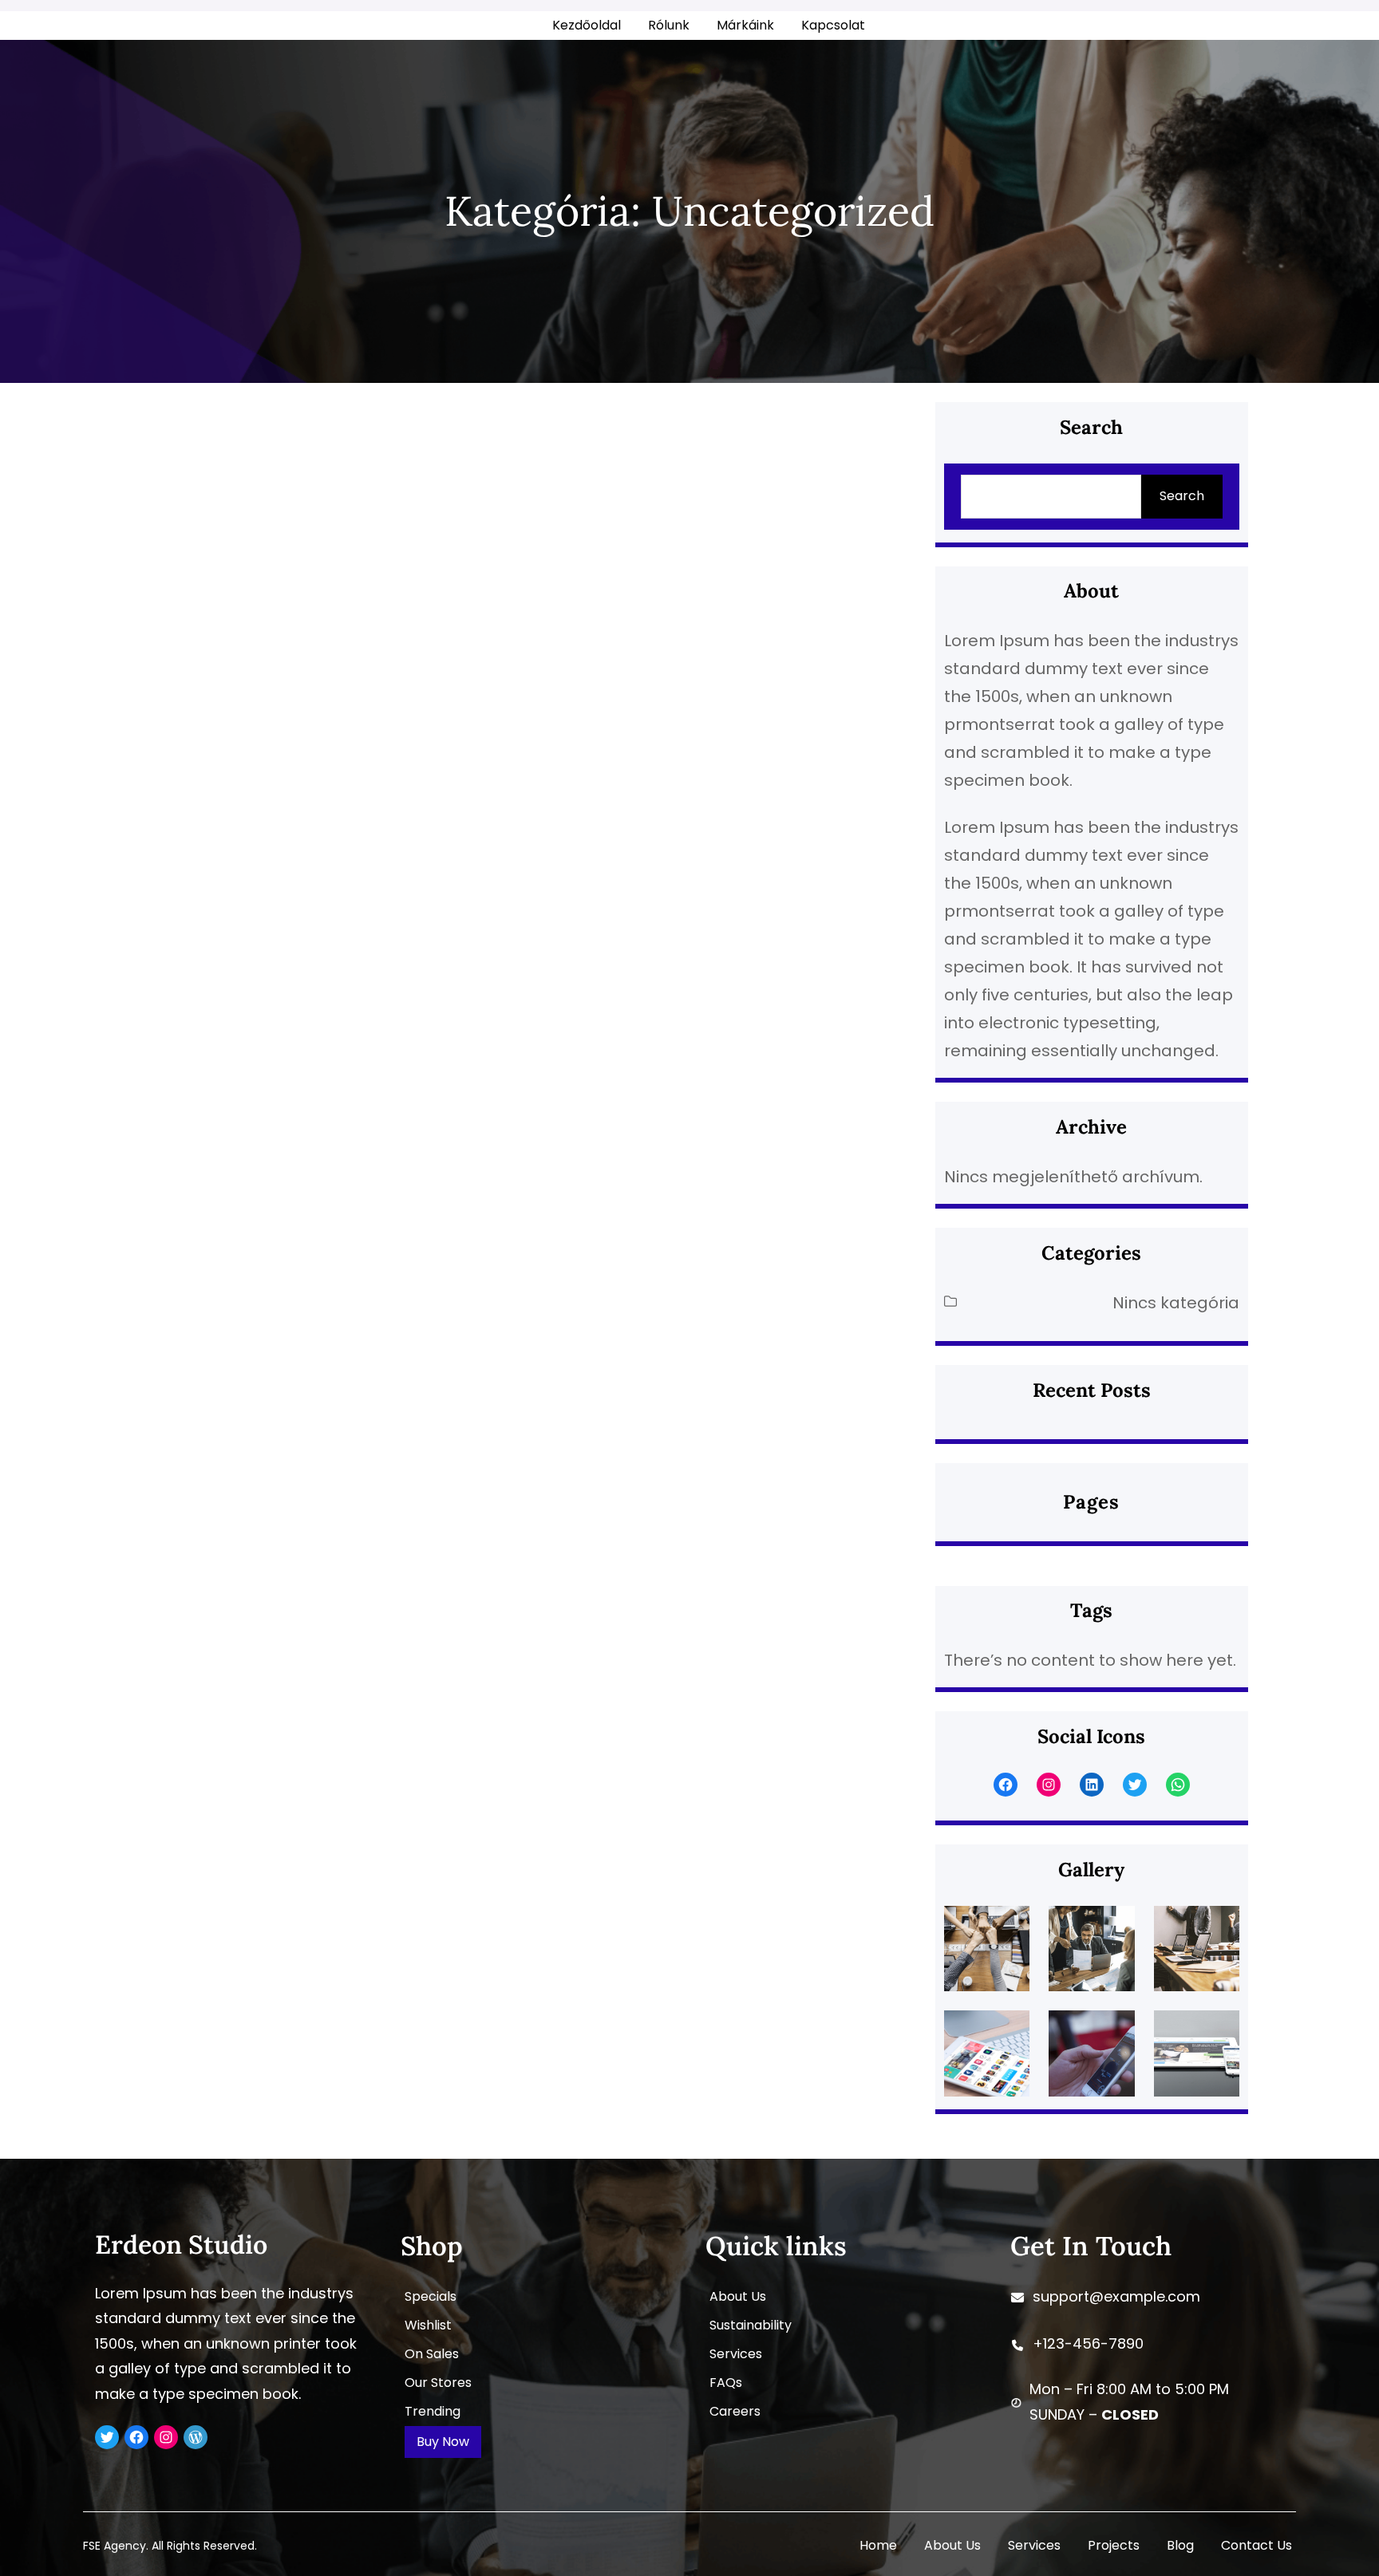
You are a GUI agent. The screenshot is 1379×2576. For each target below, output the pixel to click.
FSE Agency (115, 2546)
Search (1182, 496)
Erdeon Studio (181, 2245)
